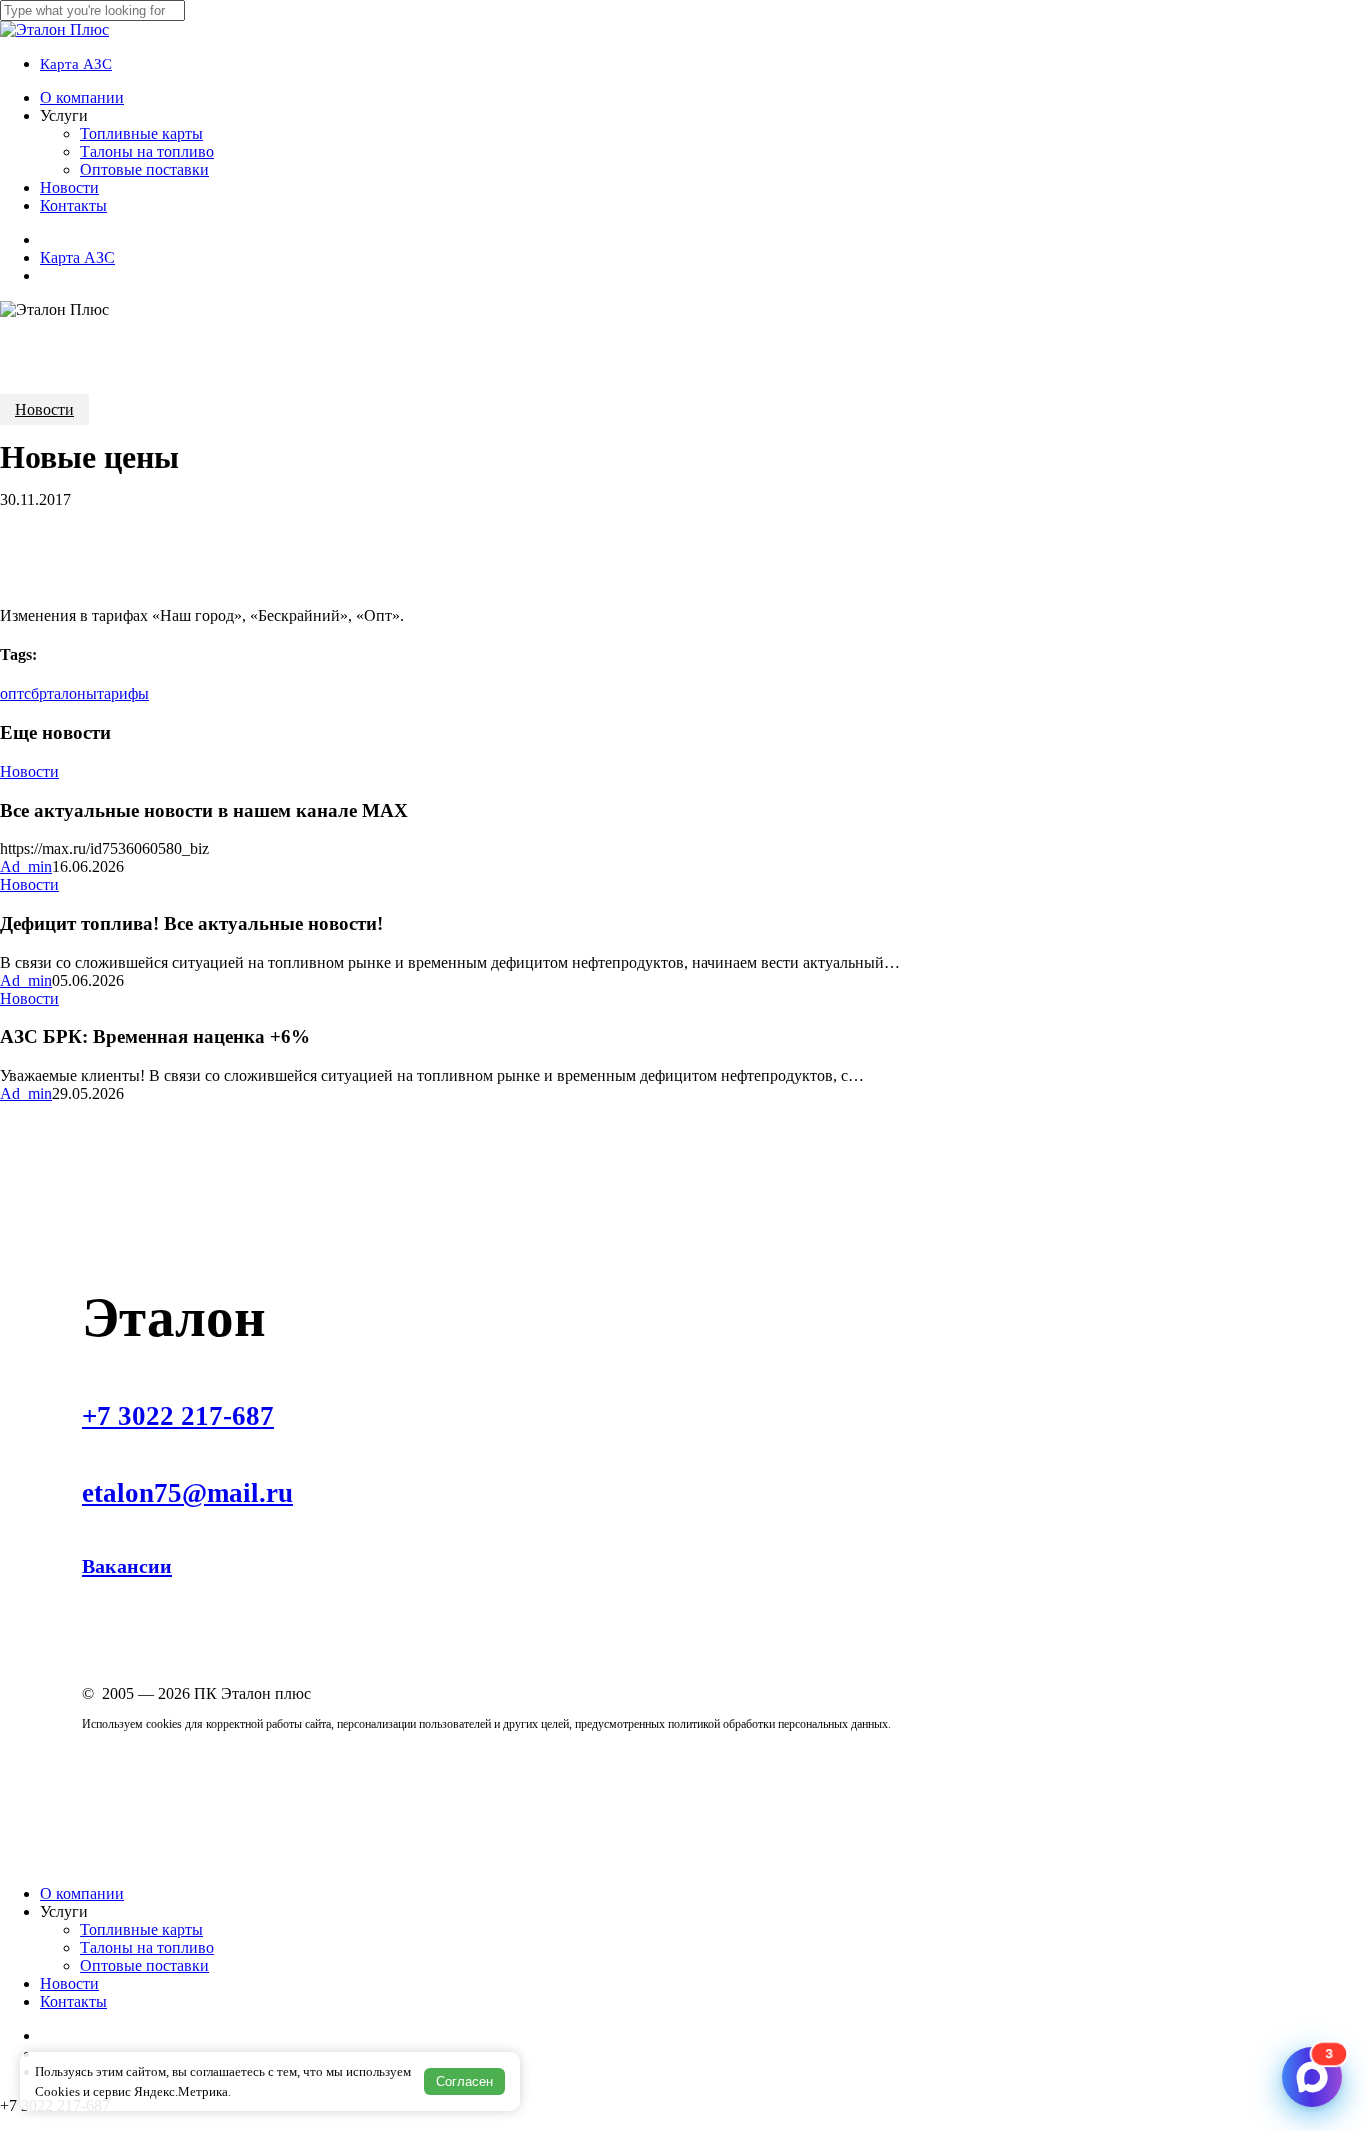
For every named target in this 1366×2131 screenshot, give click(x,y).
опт (12, 693)
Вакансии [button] (127, 1566)
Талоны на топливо (147, 1947)
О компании (82, 1893)
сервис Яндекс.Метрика (160, 2091)
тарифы (123, 693)
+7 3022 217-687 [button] (178, 1416)
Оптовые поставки (144, 1965)
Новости (44, 409)
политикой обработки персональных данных (778, 1724)
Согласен (464, 2081)
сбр (35, 693)
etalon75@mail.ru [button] (187, 1493)
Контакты (73, 2001)
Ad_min (26, 866)
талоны (72, 693)
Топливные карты (141, 1929)
